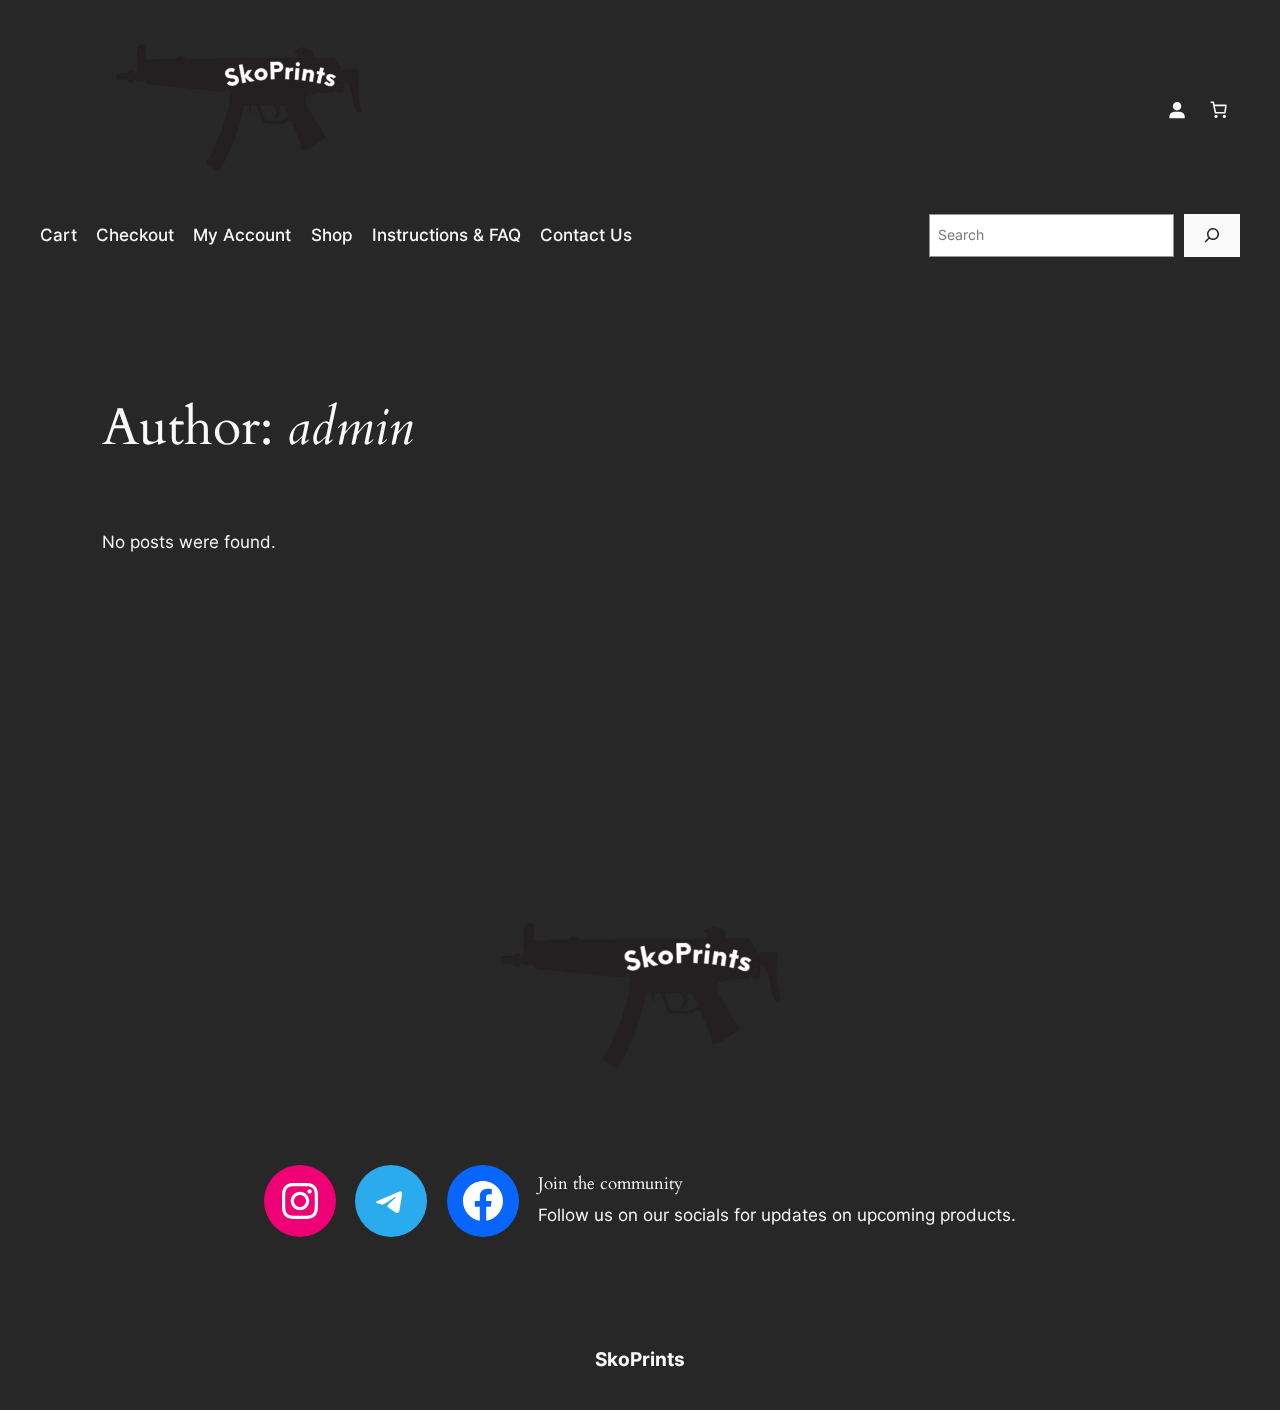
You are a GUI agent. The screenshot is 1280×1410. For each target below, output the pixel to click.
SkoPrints (640, 1359)
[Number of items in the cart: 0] (1219, 109)
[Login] (1177, 109)
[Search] (1212, 235)
